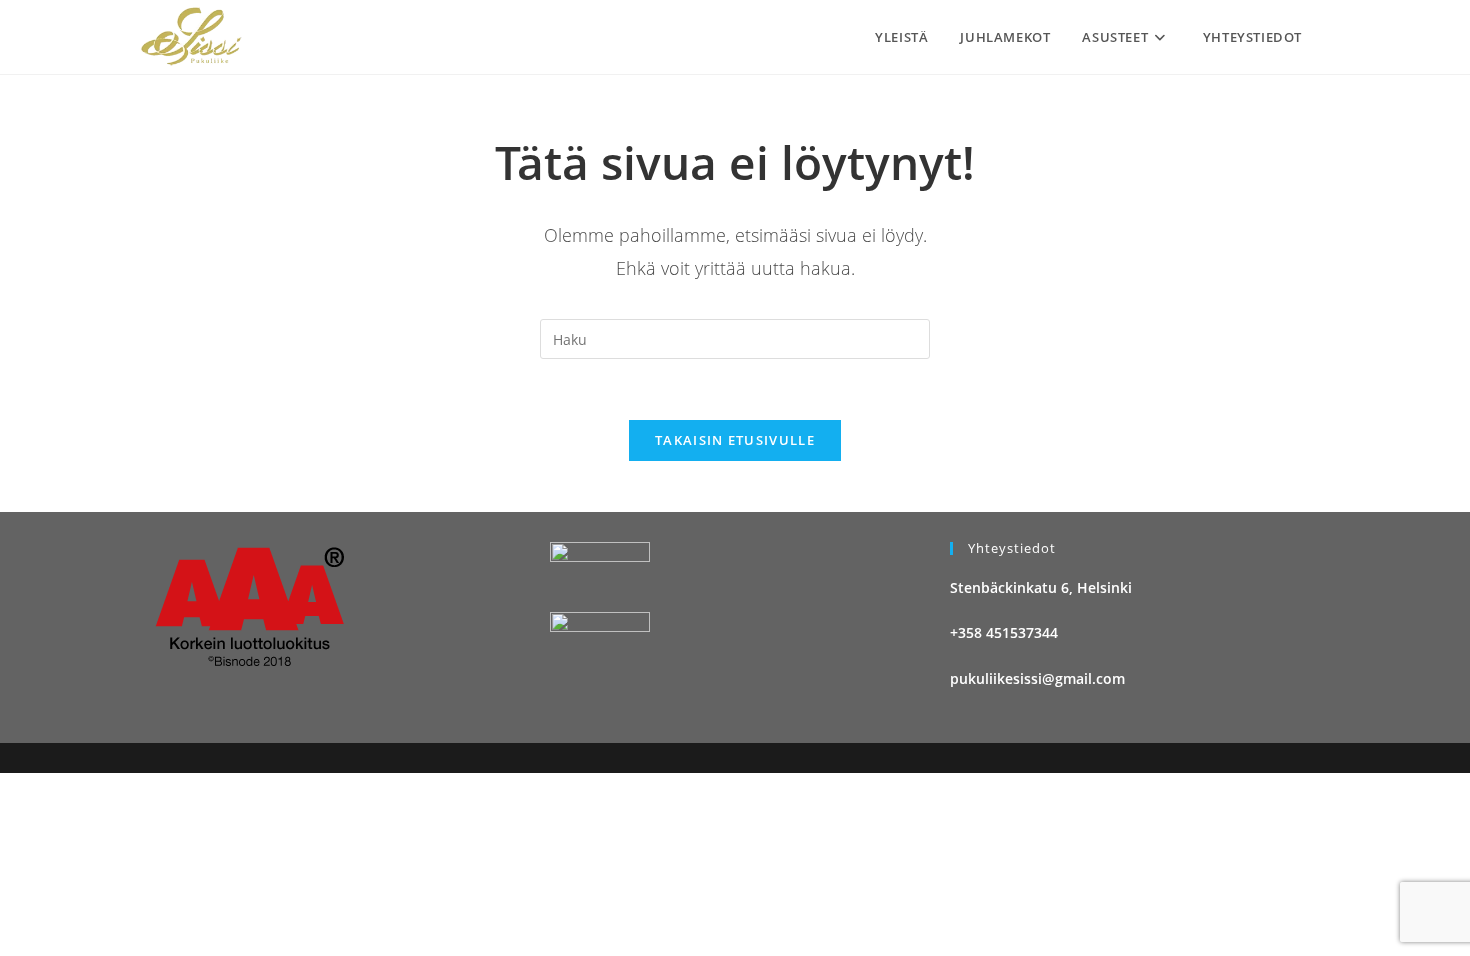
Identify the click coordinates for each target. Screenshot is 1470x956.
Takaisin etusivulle (735, 440)
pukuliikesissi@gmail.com (1037, 678)
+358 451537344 (1004, 632)
